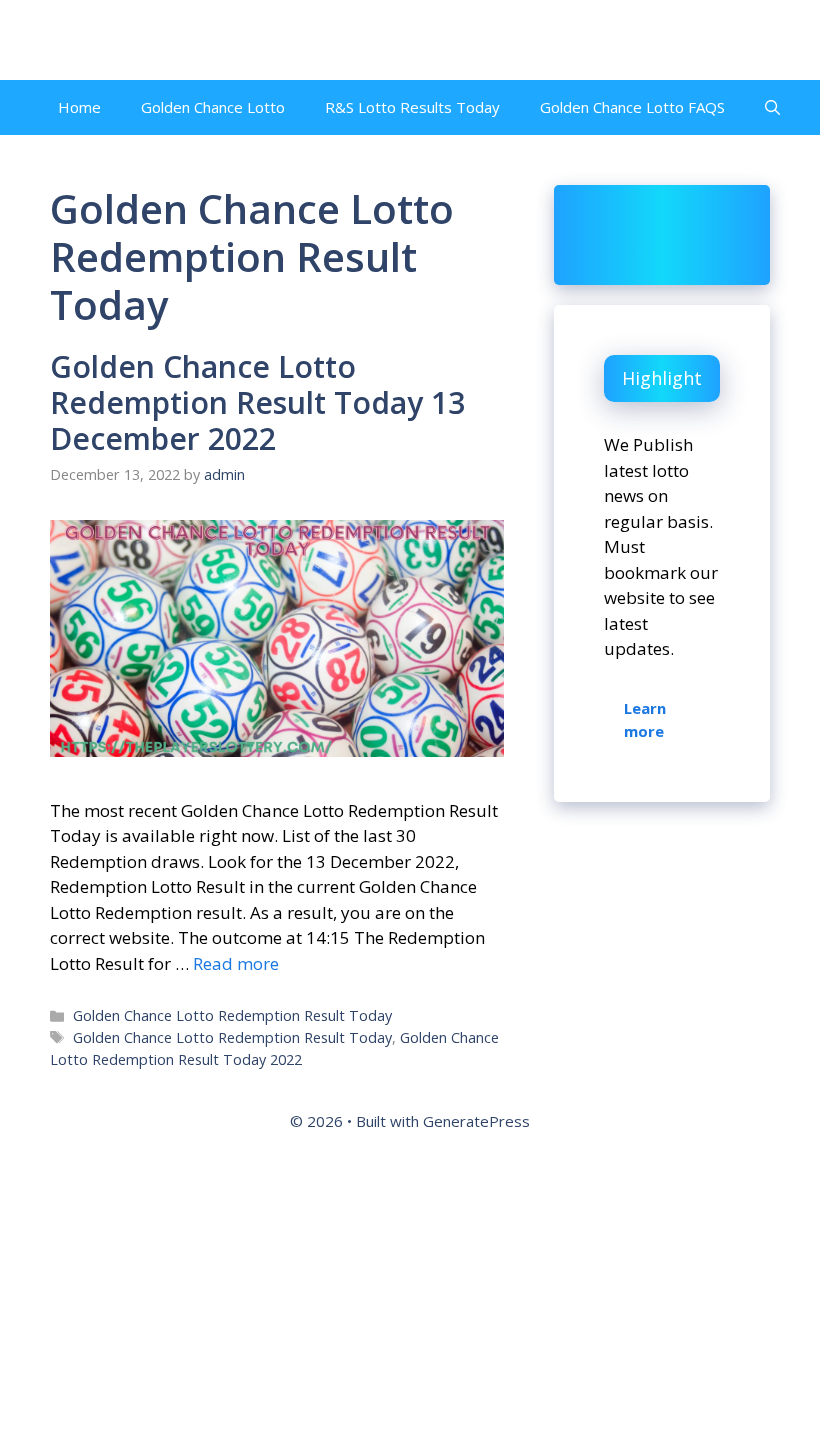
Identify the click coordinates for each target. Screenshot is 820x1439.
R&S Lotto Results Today (412, 107)
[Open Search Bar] (772, 107)
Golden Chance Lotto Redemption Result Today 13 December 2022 (257, 402)
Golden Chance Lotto (213, 107)
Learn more (645, 719)
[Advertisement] (410, 1293)
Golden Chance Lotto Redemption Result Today (232, 1015)
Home (79, 107)
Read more (236, 963)
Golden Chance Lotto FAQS (632, 107)
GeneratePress (476, 1121)
